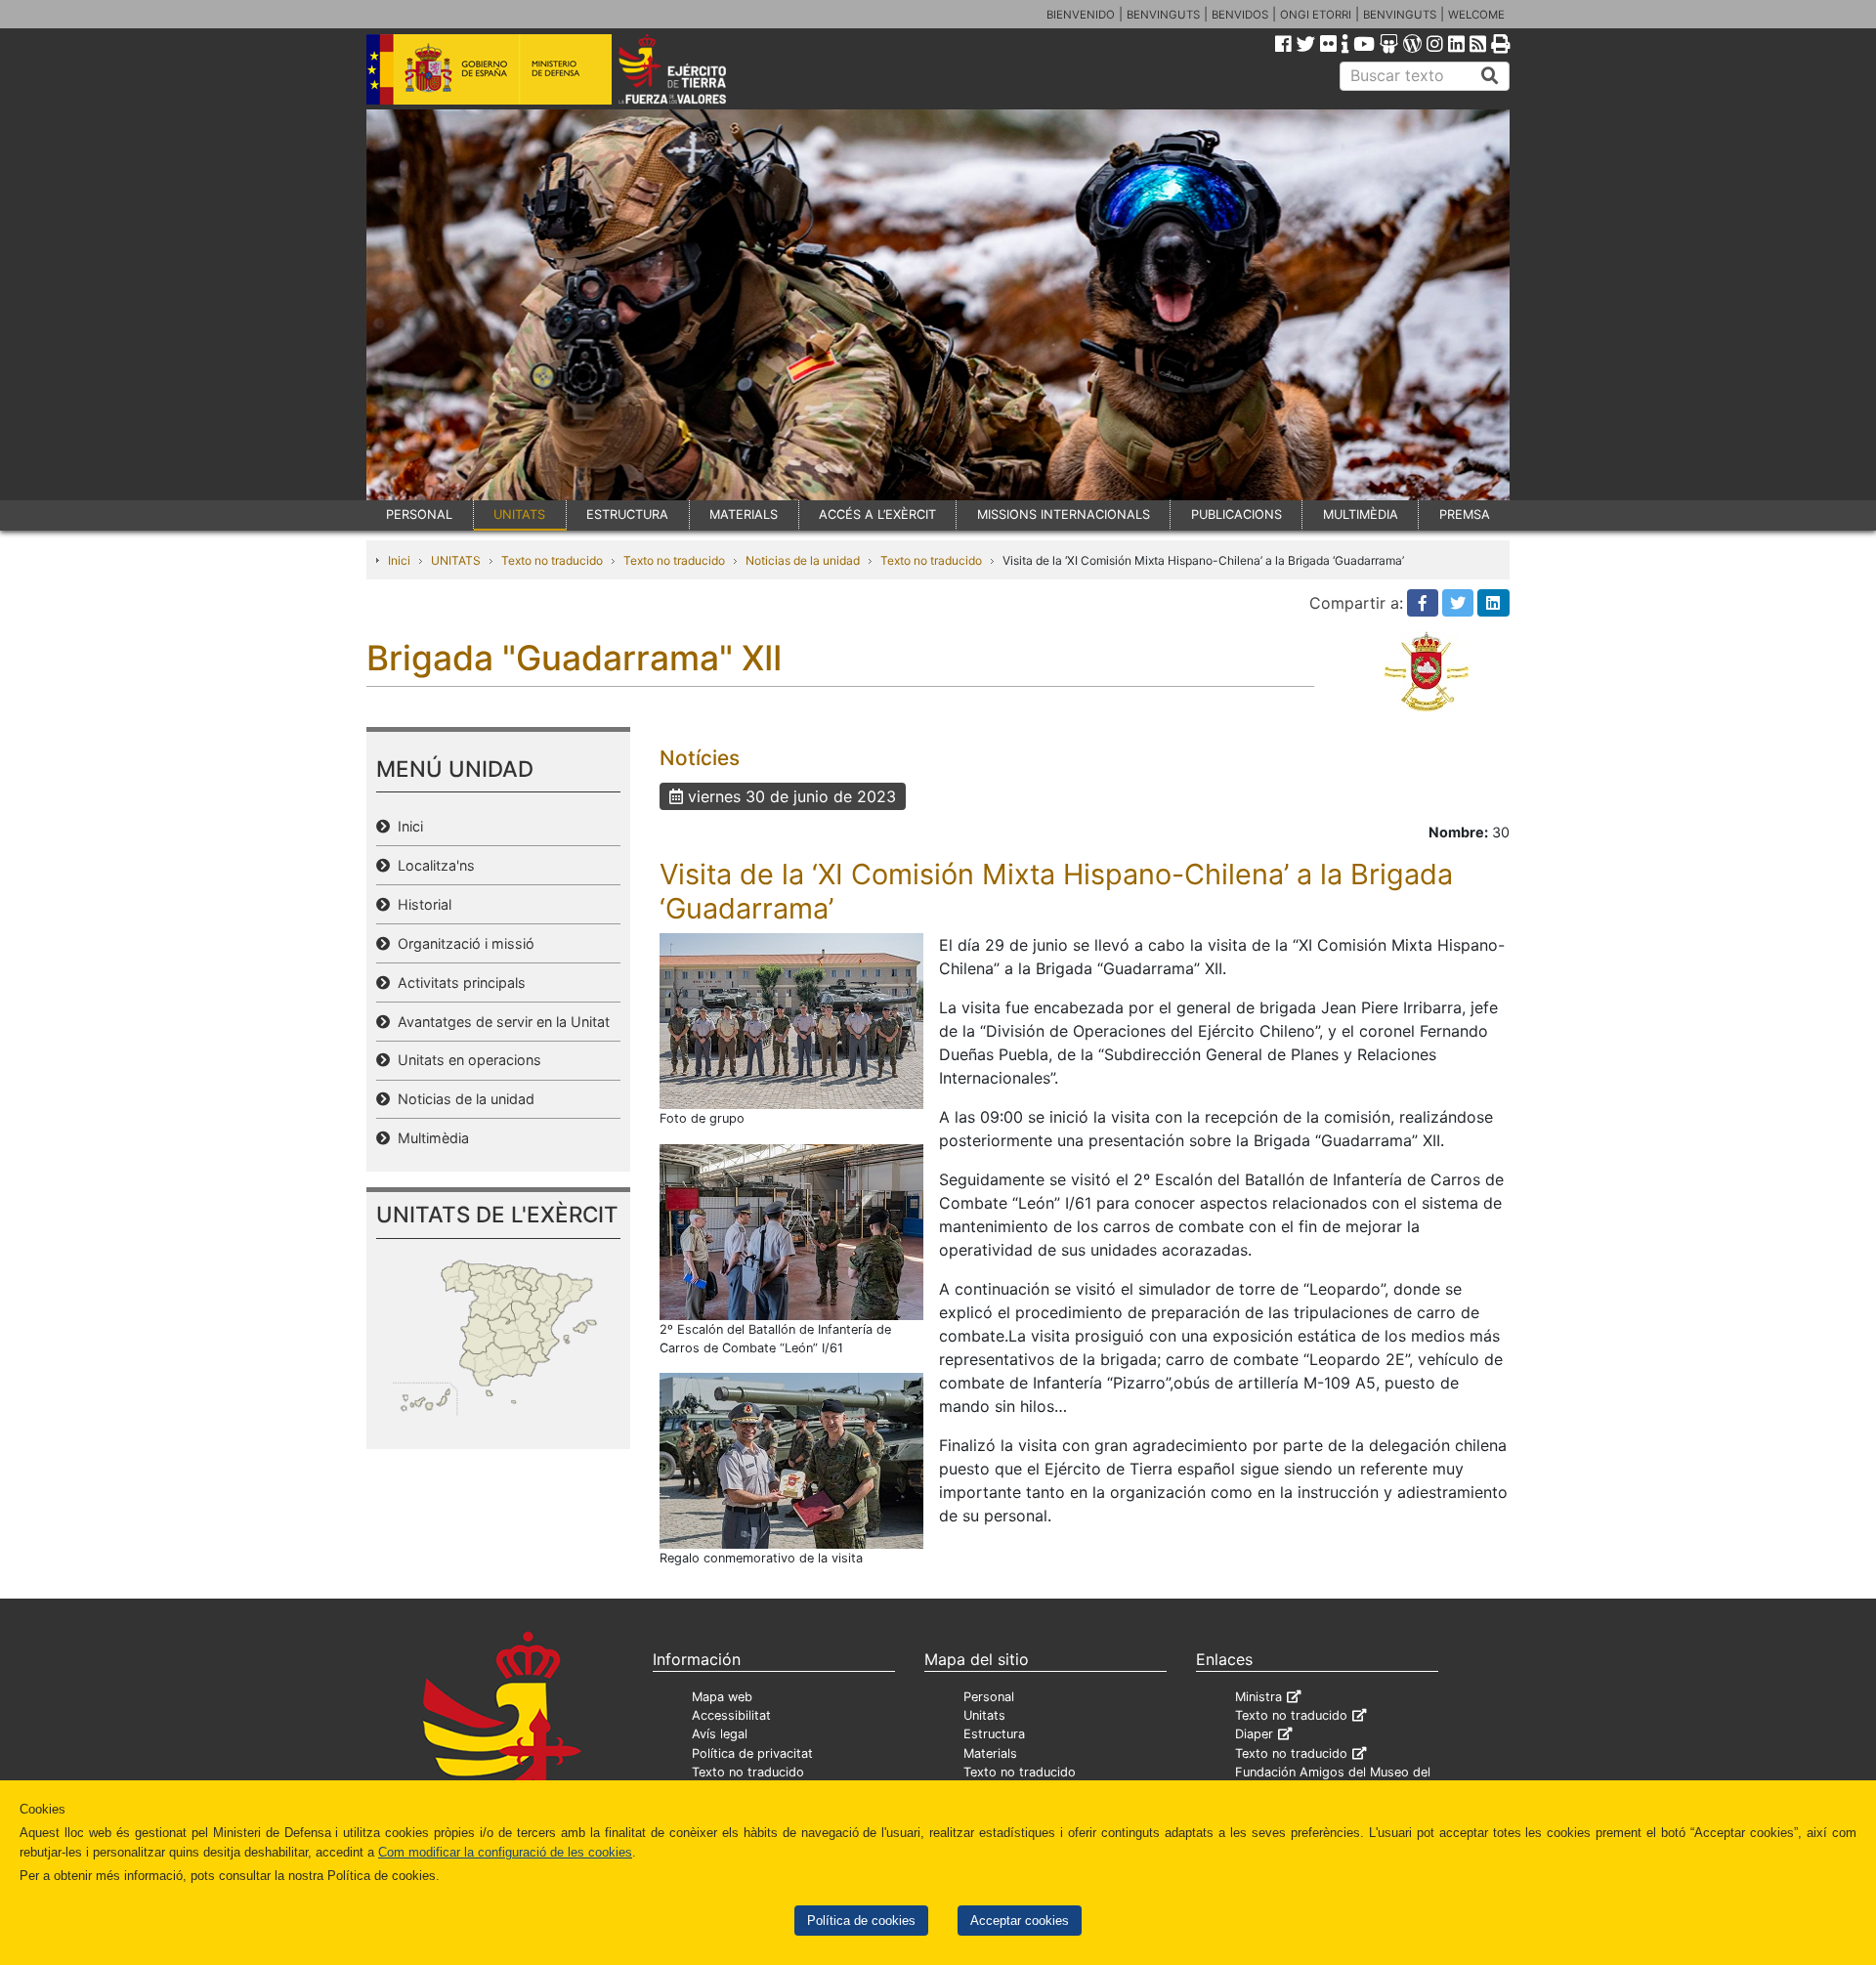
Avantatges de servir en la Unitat (500, 1022)
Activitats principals (458, 982)
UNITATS (519, 514)
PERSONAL (419, 514)
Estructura (994, 1734)
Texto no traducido (552, 560)
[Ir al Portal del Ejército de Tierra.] (695, 67)
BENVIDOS (1240, 15)
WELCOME (1476, 15)
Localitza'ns (432, 865)
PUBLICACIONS (1236, 514)
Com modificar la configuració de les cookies (505, 1852)
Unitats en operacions (466, 1060)
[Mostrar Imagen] (791, 1020)
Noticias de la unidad (803, 560)
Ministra (1258, 1697)
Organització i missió (462, 943)
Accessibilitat (731, 1715)
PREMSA (1465, 514)
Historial (421, 904)
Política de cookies (861, 1921)
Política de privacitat (752, 1753)
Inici (399, 560)
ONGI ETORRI (1316, 15)
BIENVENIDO (1081, 15)
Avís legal (720, 1734)
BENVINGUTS (1163, 15)
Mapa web (722, 1697)
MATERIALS (744, 514)
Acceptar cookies (1020, 1921)
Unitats (984, 1715)
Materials (990, 1753)
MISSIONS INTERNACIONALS (1064, 514)
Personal (989, 1697)
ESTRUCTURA (627, 514)
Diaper (1254, 1734)
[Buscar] (1490, 76)
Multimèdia (429, 1138)
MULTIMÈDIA (1361, 514)
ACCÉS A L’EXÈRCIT (877, 514)
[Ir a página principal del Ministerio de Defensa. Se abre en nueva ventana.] (489, 67)
